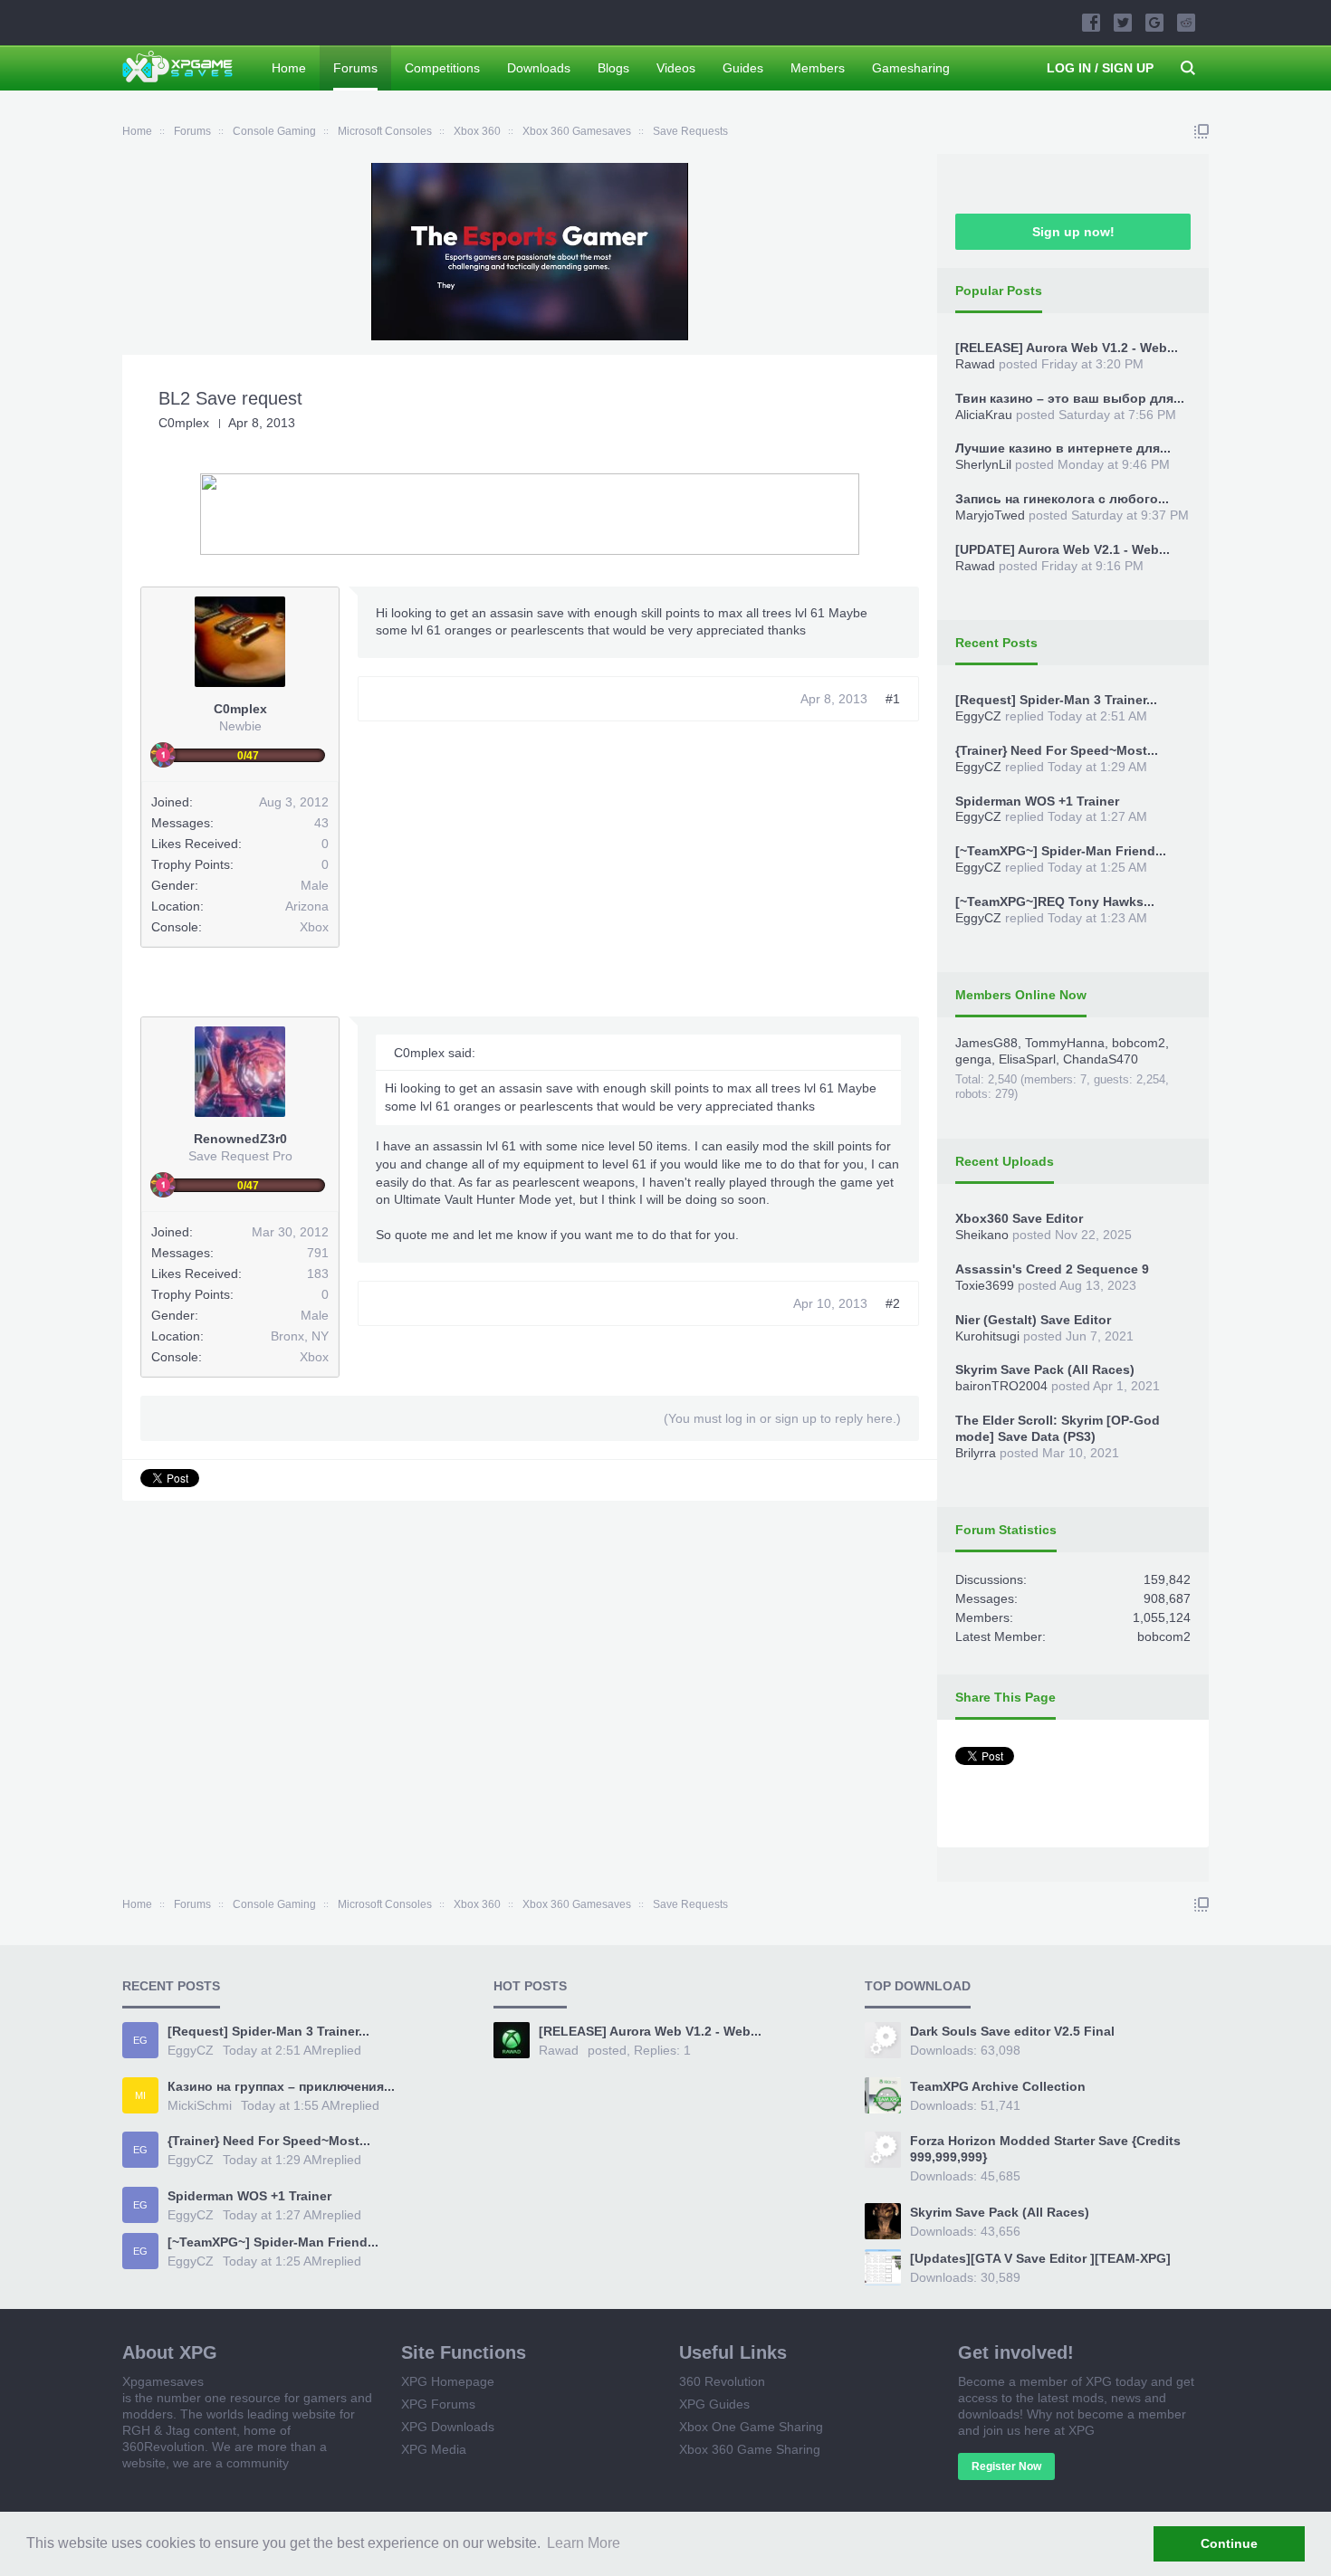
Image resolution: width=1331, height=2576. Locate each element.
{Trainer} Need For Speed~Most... (1057, 750)
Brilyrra (976, 1453)
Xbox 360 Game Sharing (750, 2449)
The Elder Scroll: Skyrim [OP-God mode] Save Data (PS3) (1058, 1428)
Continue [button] (1229, 2543)
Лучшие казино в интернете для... (1063, 448)
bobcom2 (1139, 1043)
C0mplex (184, 423)
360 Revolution (722, 2381)
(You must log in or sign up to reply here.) (782, 1418)
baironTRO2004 (1001, 1386)
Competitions (442, 68)
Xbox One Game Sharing (751, 2427)
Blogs (613, 68)
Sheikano (982, 1235)
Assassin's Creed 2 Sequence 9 (1052, 1269)
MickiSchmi (200, 2105)
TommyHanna (1065, 1043)
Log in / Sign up (1100, 68)
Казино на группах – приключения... (281, 2086)
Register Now (1006, 2466)
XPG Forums (438, 2404)
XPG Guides (714, 2404)
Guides (743, 68)
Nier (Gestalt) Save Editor (1033, 1320)
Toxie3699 (985, 1285)
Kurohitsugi (987, 1336)
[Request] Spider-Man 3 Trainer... (1056, 700)
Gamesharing (911, 68)
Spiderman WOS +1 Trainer (1037, 801)
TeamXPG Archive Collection (998, 2086)
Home (289, 68)
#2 (893, 1303)
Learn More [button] (584, 2543)
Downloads (539, 68)
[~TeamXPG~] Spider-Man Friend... (1061, 851)
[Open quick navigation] (1202, 131)
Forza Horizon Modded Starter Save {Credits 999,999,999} (1045, 2149)
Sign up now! (1073, 232)
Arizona (307, 906)
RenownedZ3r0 (240, 1139)
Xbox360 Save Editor (1019, 1218)
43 (321, 823)
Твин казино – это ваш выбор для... (1070, 398)
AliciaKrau (984, 415)
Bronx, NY (300, 1336)
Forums (355, 68)
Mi (140, 2095)
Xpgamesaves (163, 2381)
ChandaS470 (1101, 1059)
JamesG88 (986, 1043)
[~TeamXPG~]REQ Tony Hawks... (1055, 902)
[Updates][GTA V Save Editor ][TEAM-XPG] (1040, 2258)
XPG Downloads (448, 2427)
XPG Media (434, 2449)
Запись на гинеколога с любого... (1062, 499)
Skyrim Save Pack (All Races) (1045, 1369)
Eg (140, 2040)
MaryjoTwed (990, 515)
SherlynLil (983, 464)
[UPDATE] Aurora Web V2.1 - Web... (1063, 549)
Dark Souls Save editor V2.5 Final (1012, 2031)
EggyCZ (978, 716)
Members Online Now (1021, 995)
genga (973, 1059)
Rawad (975, 364)
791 (318, 1253)
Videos (676, 68)
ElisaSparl (1027, 1059)
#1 (893, 699)
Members (818, 68)
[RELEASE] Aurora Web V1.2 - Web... (1067, 348)
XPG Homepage (448, 2381)
